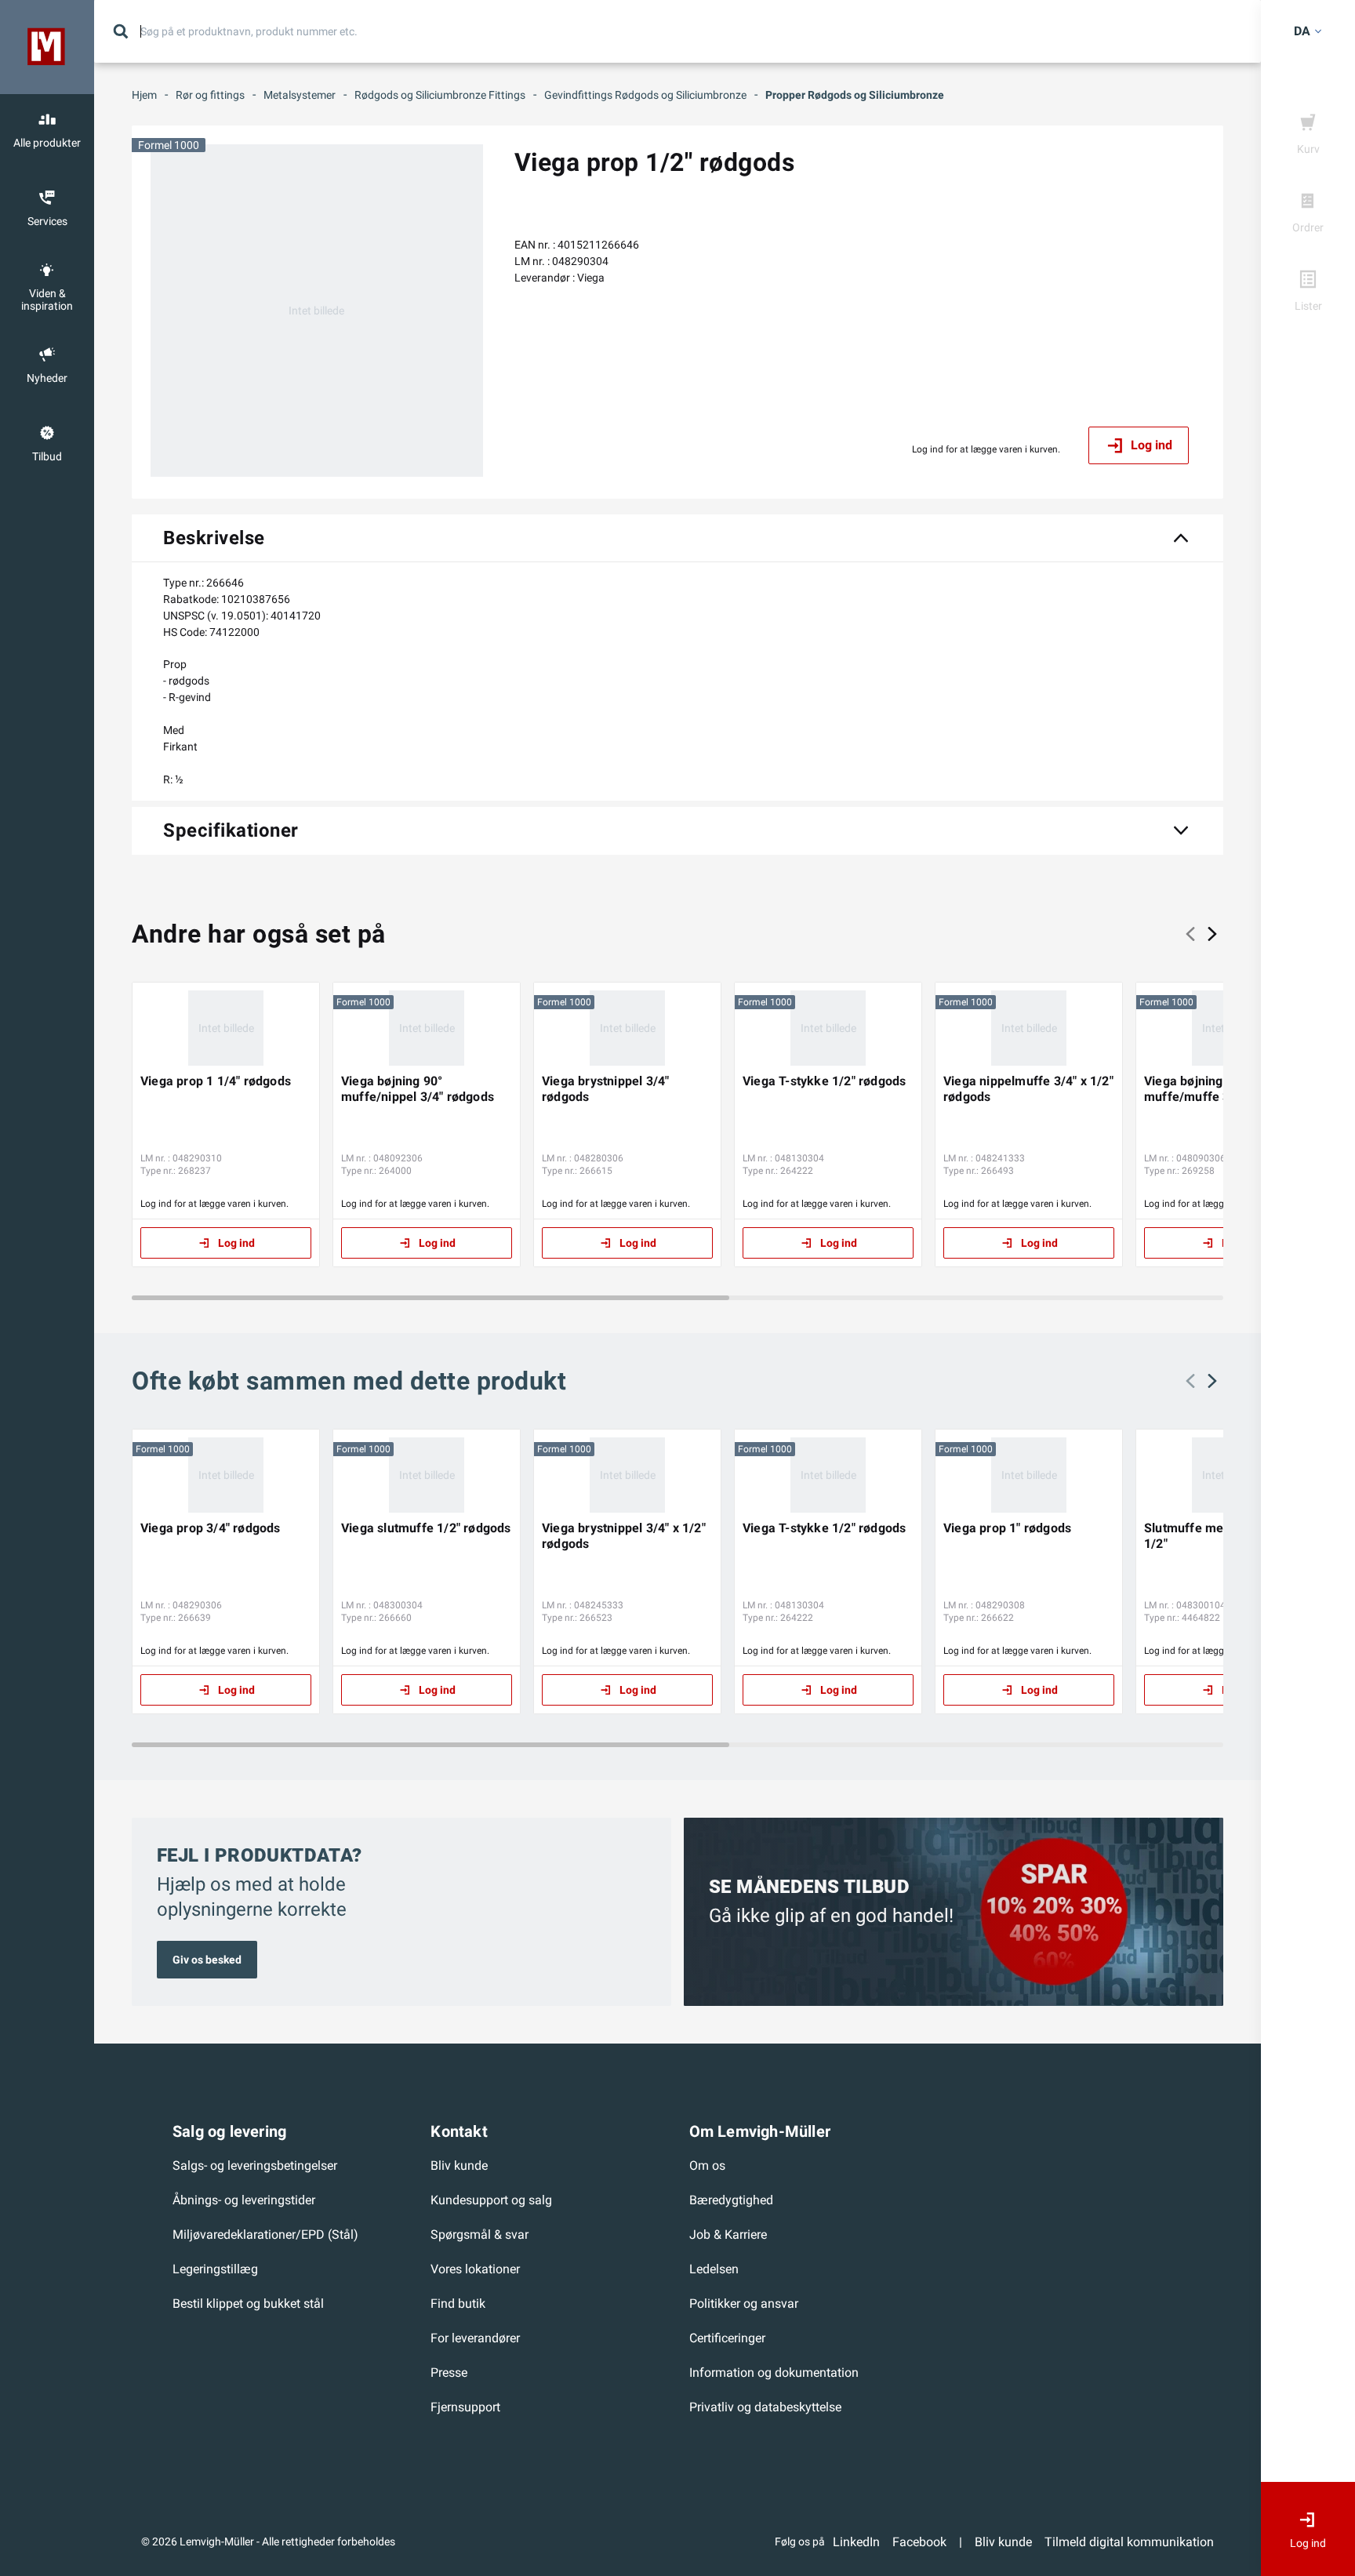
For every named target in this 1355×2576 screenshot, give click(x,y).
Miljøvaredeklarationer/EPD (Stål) (265, 2234)
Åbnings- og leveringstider (244, 2200)
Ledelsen (714, 2269)
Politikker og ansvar (744, 2304)
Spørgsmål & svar (480, 2234)
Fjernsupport (465, 2407)
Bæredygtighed (731, 2200)
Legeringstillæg (215, 2269)
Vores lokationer (475, 2269)
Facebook (919, 2542)
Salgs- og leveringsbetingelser (255, 2165)
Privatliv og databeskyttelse (765, 2407)
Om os (707, 2165)
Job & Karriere (728, 2234)
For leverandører (475, 2338)
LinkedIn (856, 2542)
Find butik (458, 2304)
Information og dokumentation (774, 2373)
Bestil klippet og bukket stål (248, 2304)
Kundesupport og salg (491, 2200)
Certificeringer (727, 2338)
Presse (449, 2373)
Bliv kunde (459, 2165)
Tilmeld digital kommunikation (1129, 2542)
